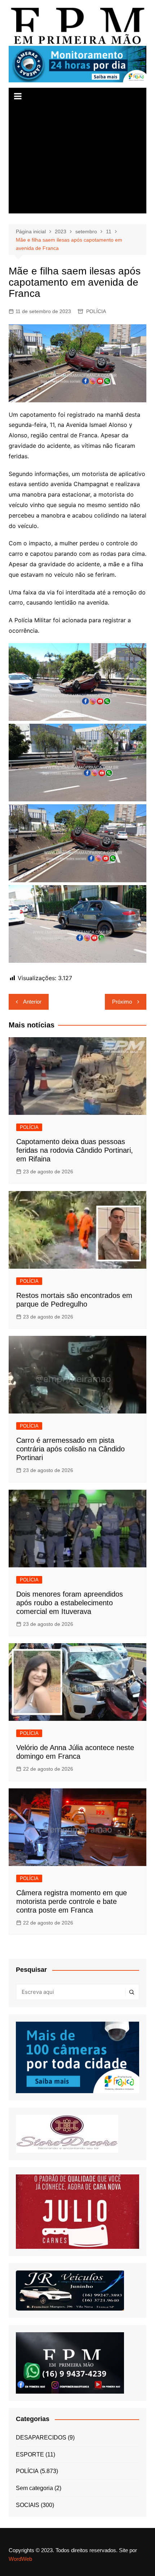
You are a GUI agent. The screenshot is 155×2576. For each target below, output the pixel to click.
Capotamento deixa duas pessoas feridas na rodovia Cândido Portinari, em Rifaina (75, 1150)
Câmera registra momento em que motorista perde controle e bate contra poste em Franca (72, 1901)
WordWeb (20, 2559)
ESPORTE (30, 2454)
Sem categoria (34, 2488)
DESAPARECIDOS (41, 2438)
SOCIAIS (28, 2505)
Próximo (122, 1002)
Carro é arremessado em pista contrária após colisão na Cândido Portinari (70, 1449)
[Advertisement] (78, 159)
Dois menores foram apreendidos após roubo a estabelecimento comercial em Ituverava (70, 1603)
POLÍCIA (96, 311)
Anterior (32, 1002)
